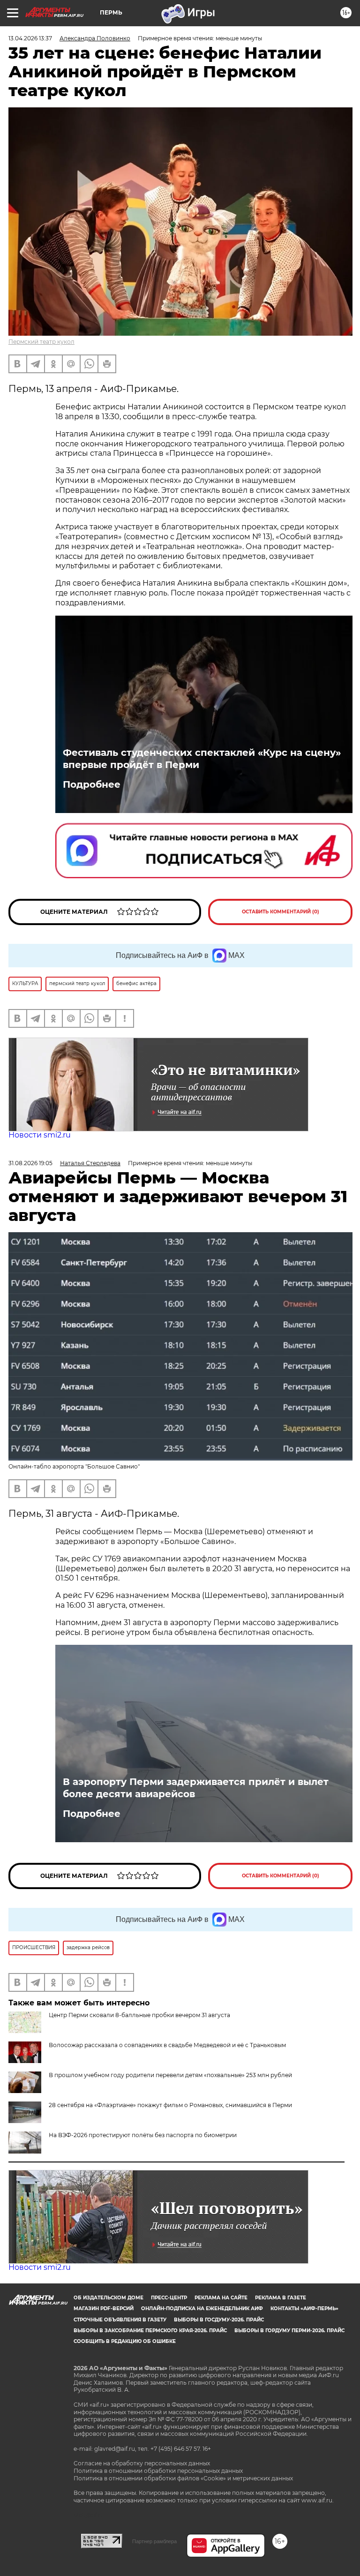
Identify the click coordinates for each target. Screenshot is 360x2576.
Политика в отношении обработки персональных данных (158, 2471)
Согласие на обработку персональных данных (142, 2463)
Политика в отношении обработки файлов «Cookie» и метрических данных (183, 2478)
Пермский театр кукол (41, 342)
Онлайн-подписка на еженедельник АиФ (202, 2309)
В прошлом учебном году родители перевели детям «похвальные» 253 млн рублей (170, 2075)
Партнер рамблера (154, 2541)
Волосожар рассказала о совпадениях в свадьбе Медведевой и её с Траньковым (167, 2045)
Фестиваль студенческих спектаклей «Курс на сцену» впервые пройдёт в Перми (202, 759)
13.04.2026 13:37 (30, 38)
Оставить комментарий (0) (281, 912)
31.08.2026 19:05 (30, 1163)
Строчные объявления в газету (120, 2320)
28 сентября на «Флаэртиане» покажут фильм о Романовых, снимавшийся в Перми (170, 2105)
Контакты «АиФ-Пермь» (304, 2309)
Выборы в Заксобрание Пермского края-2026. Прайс (150, 2331)
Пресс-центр (169, 2298)
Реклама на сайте (221, 2298)
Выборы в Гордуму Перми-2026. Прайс (289, 2331)
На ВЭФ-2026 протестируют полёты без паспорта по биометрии (143, 2135)
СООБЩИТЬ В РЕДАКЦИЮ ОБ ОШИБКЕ (125, 2341)
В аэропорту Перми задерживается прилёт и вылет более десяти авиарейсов (196, 1788)
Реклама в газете (281, 2298)
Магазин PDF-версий (104, 2309)
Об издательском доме (109, 2298)
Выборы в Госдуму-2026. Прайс (219, 2320)
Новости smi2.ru (40, 1135)
